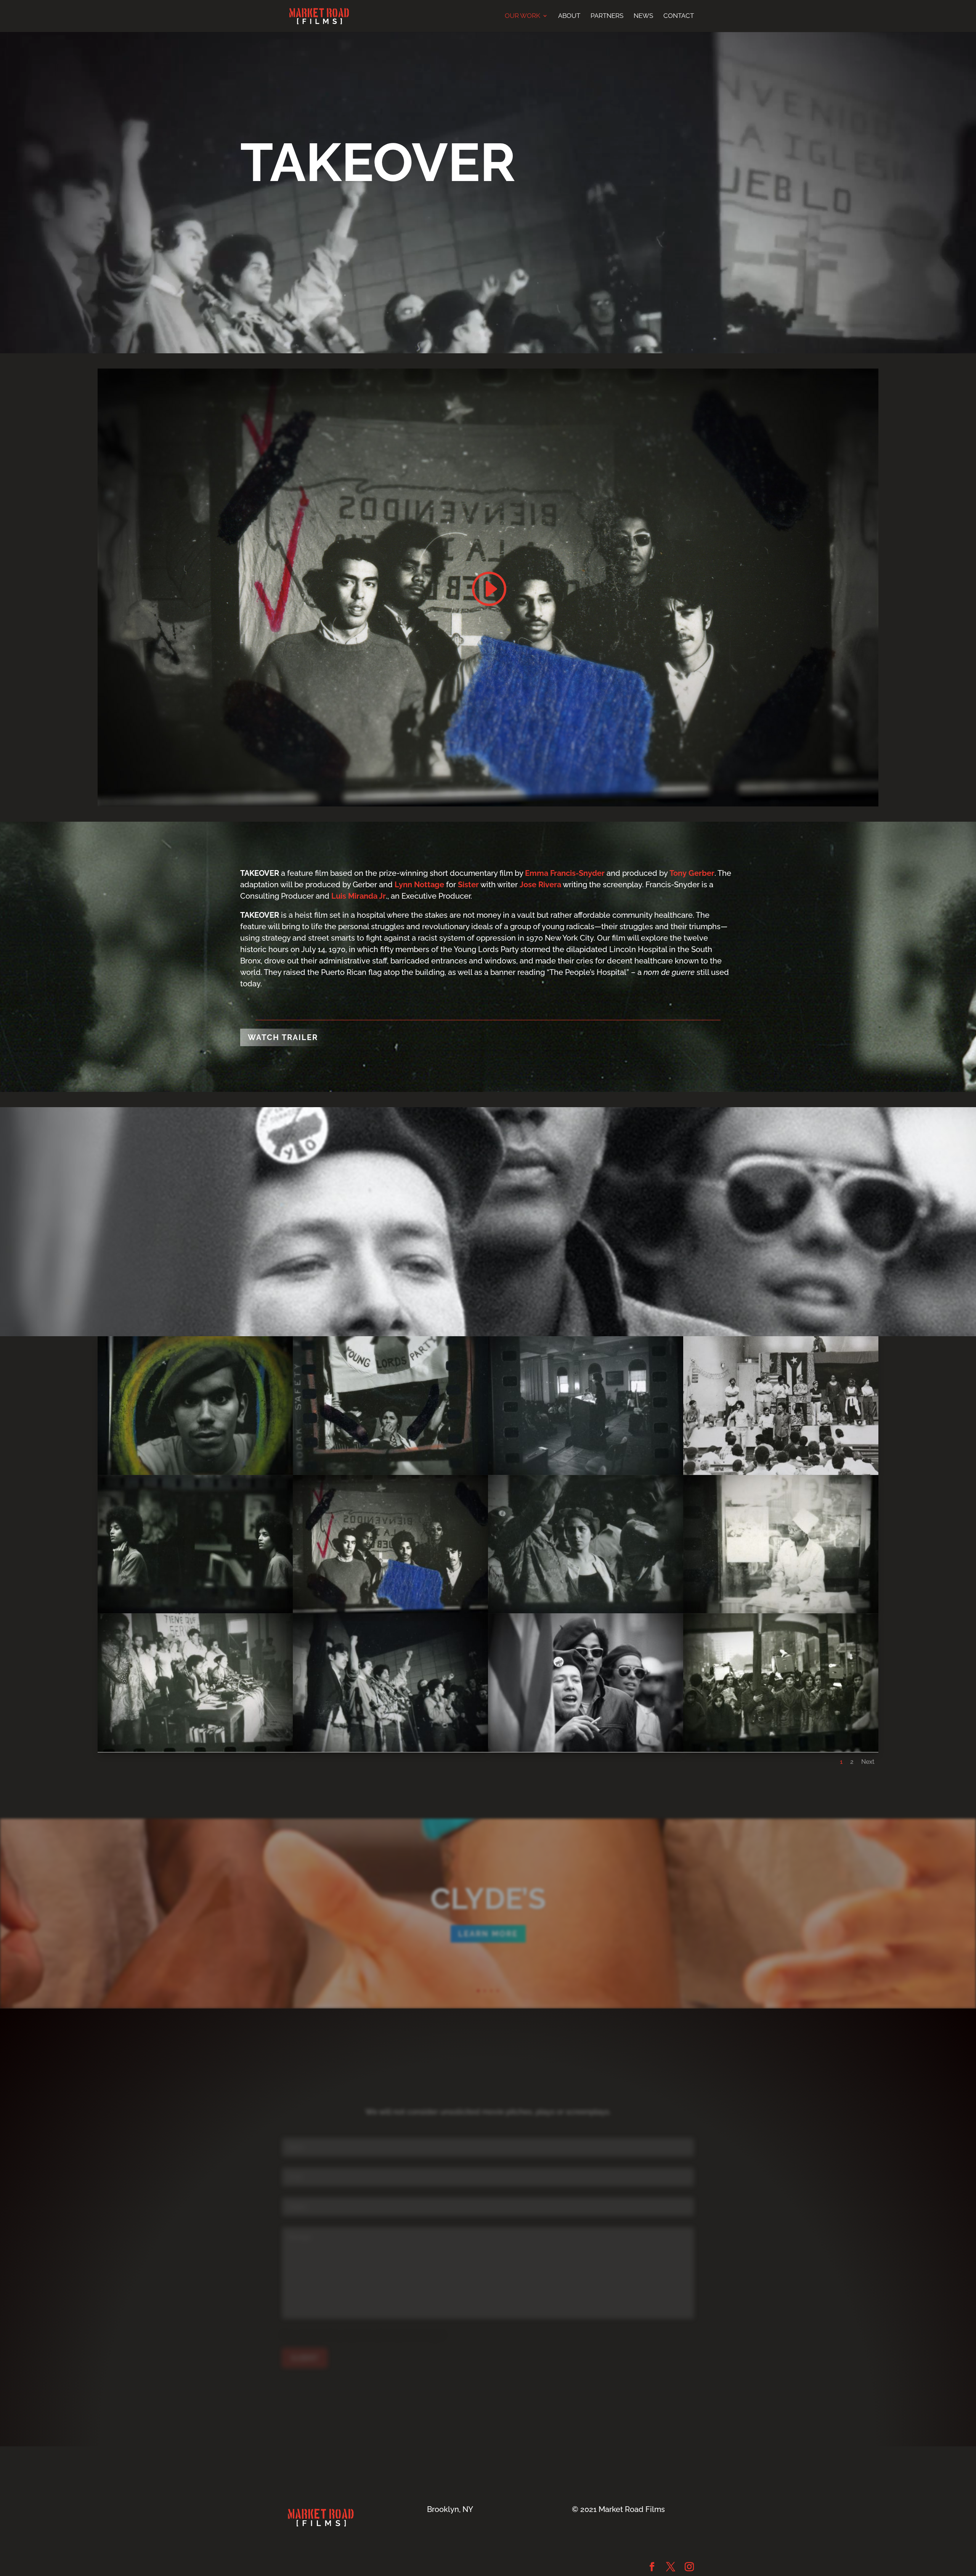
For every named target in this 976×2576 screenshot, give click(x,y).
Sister (468, 885)
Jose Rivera (540, 885)
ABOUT (569, 16)
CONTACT (679, 16)
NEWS (643, 16)
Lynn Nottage (419, 885)
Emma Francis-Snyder (565, 873)
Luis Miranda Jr (359, 896)
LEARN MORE (488, 1934)
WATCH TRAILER (283, 1037)
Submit (305, 2358)
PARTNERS (607, 16)
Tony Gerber (692, 873)
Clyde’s (488, 1899)
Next (868, 1762)
